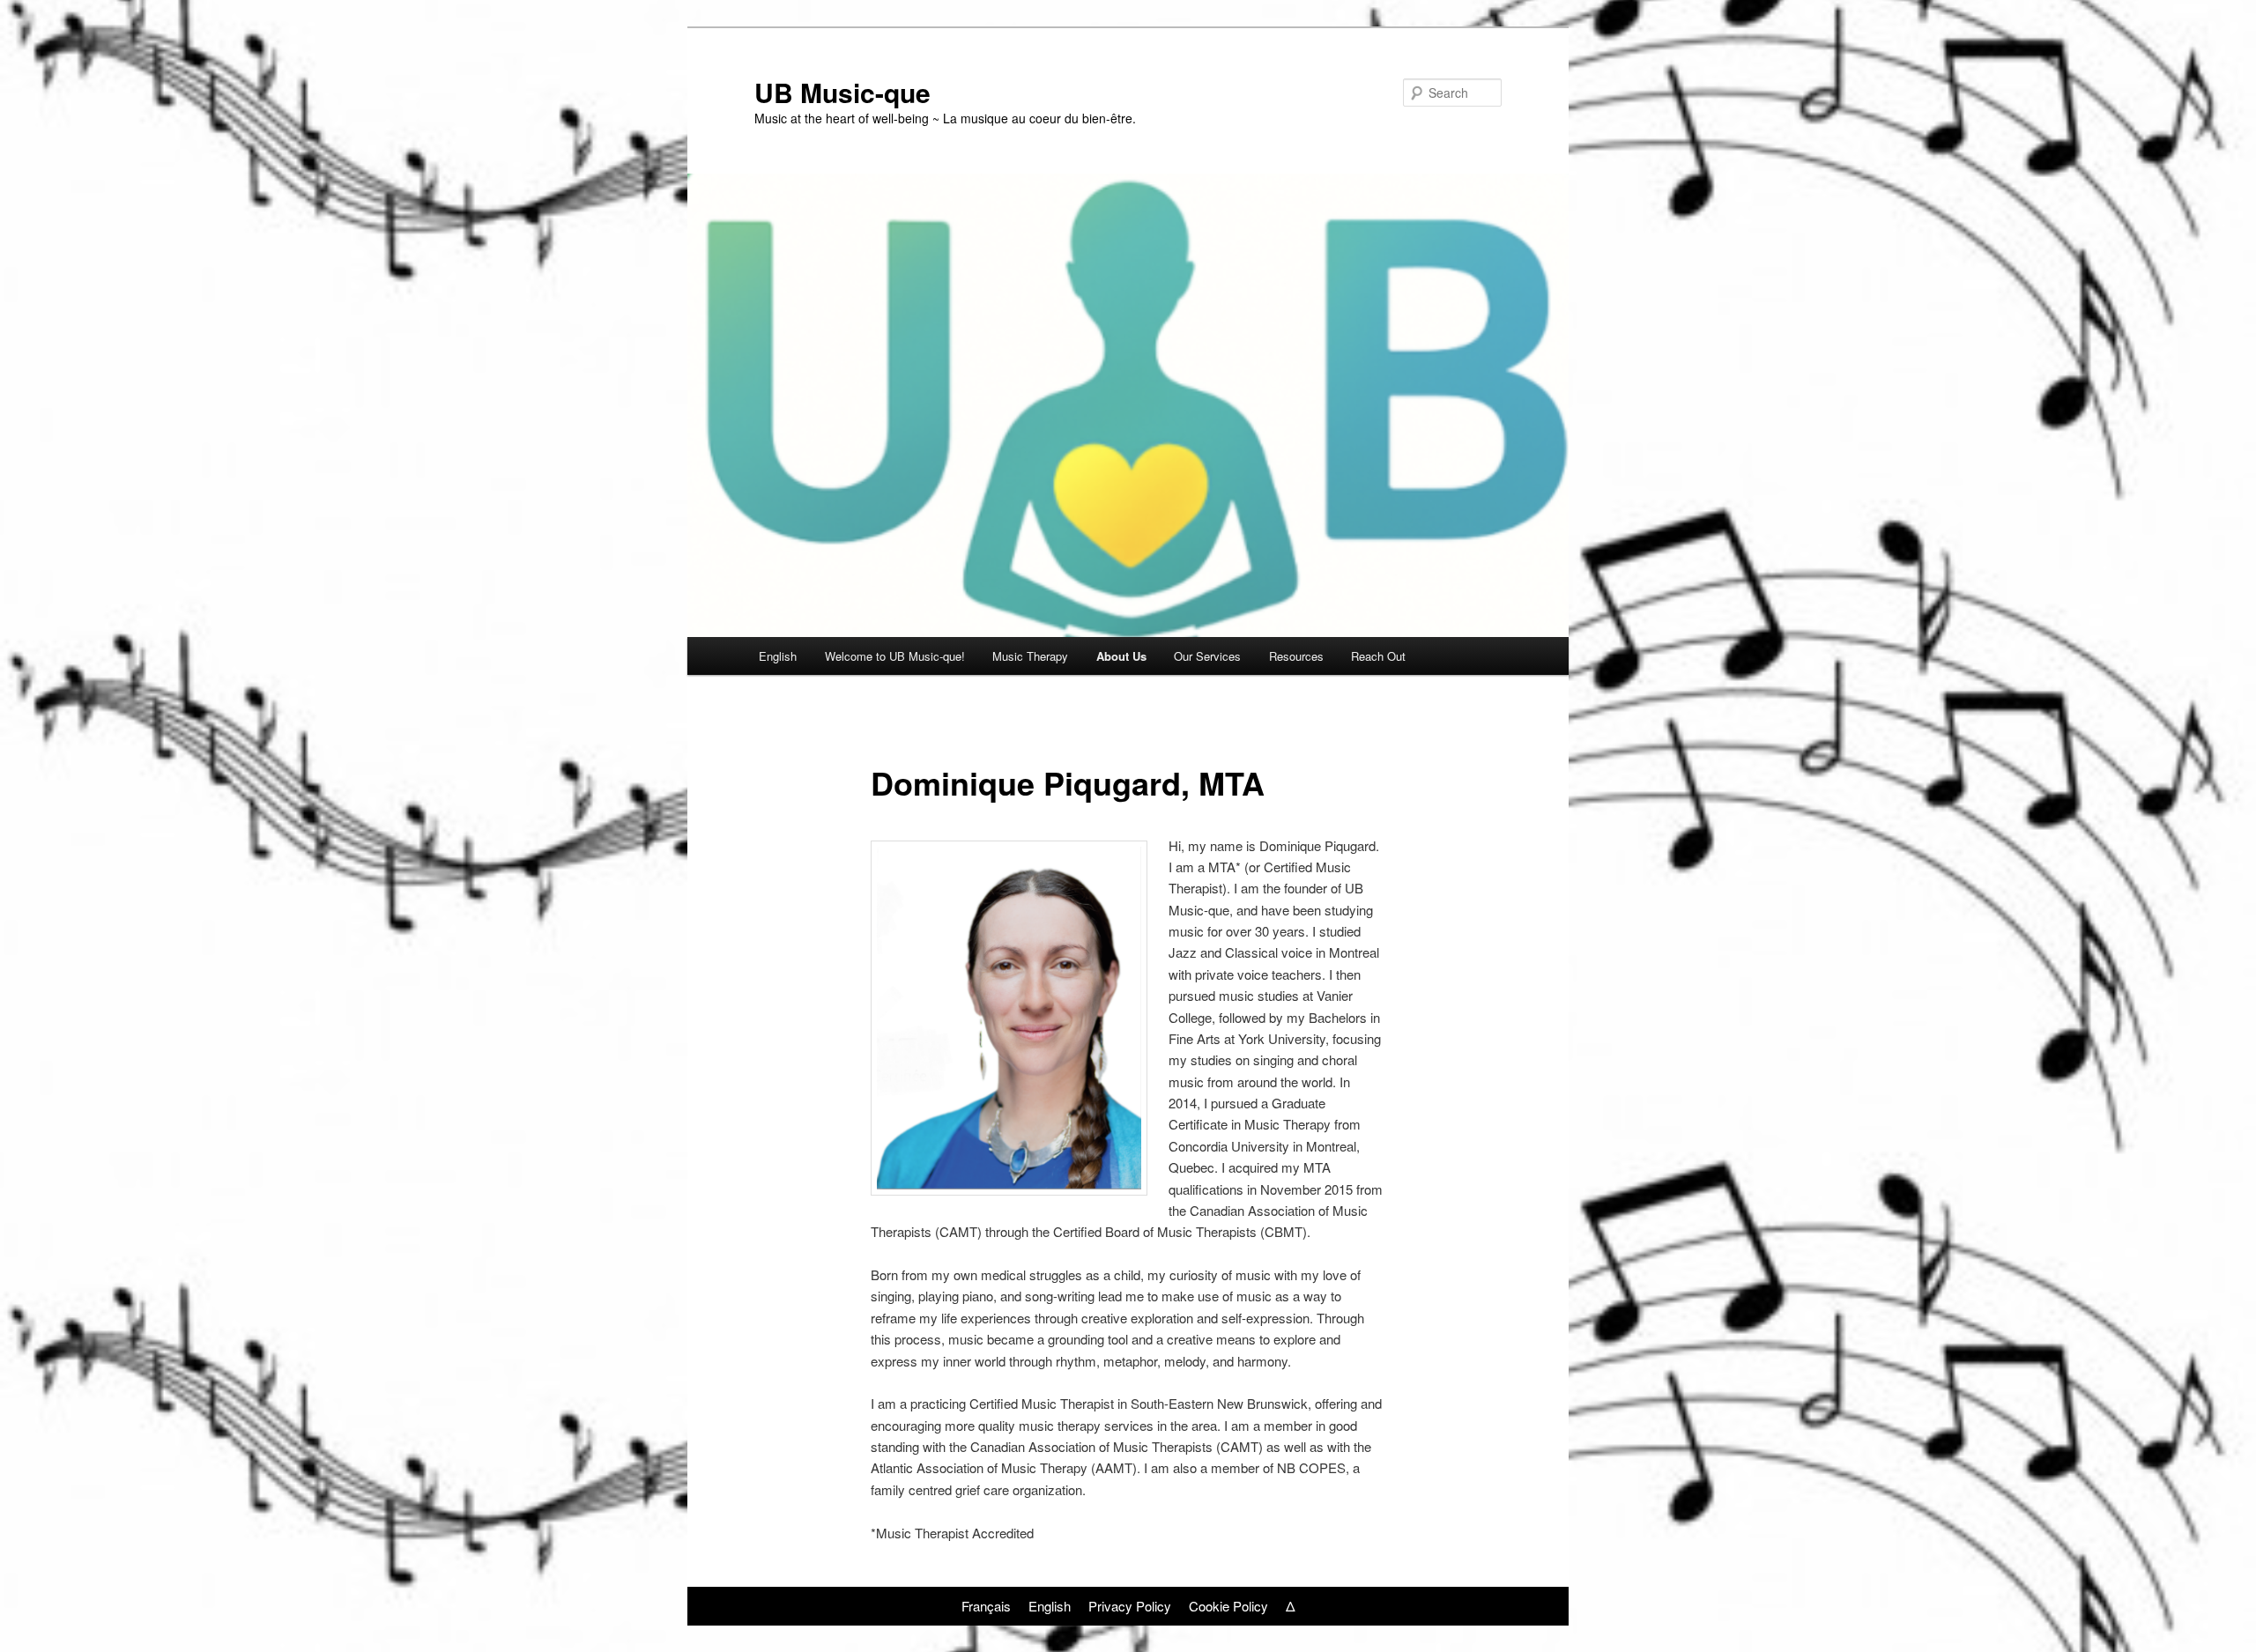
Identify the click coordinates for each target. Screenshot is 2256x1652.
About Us (1121, 656)
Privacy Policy (1130, 1606)
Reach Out (1378, 656)
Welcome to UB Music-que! (895, 656)
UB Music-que (842, 92)
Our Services (1207, 656)
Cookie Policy (1228, 1606)
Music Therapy (1030, 656)
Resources (1296, 656)
